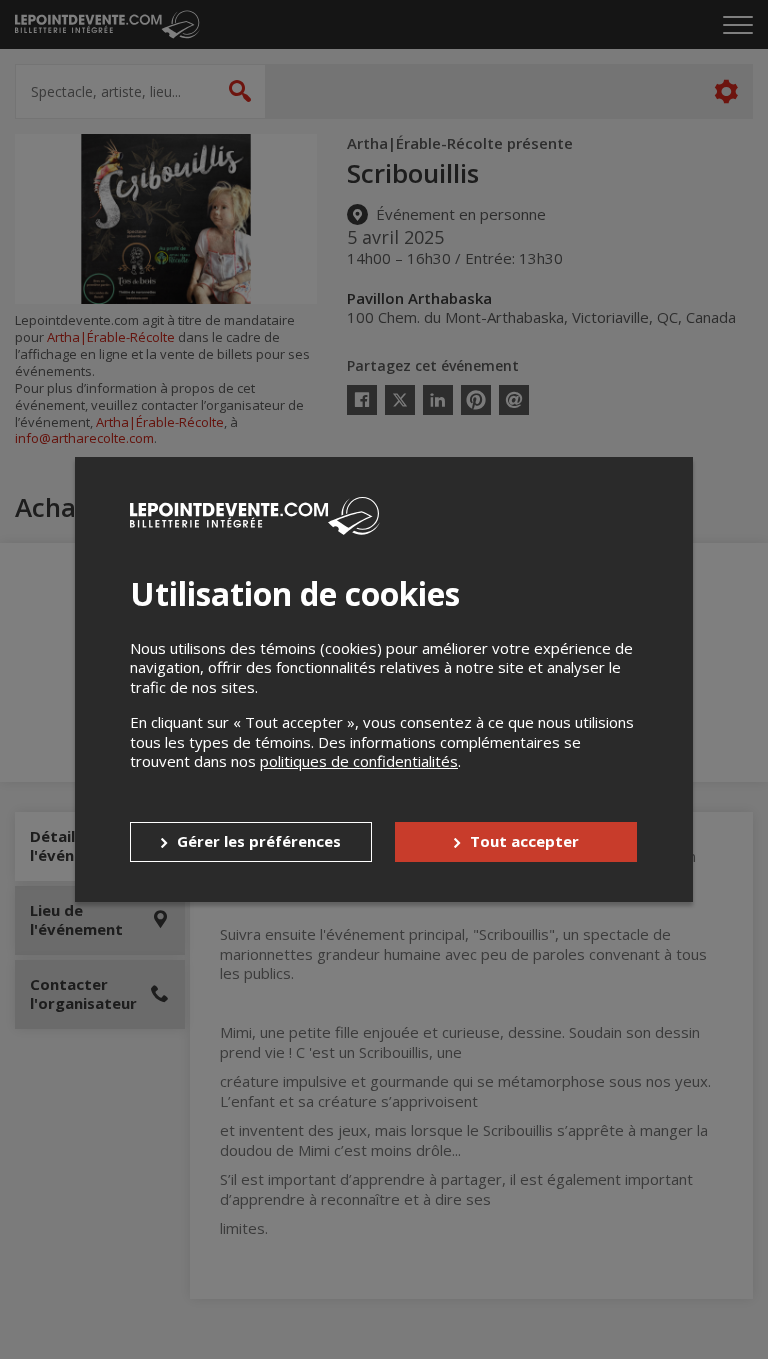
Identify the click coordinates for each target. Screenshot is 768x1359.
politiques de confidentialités (359, 761)
